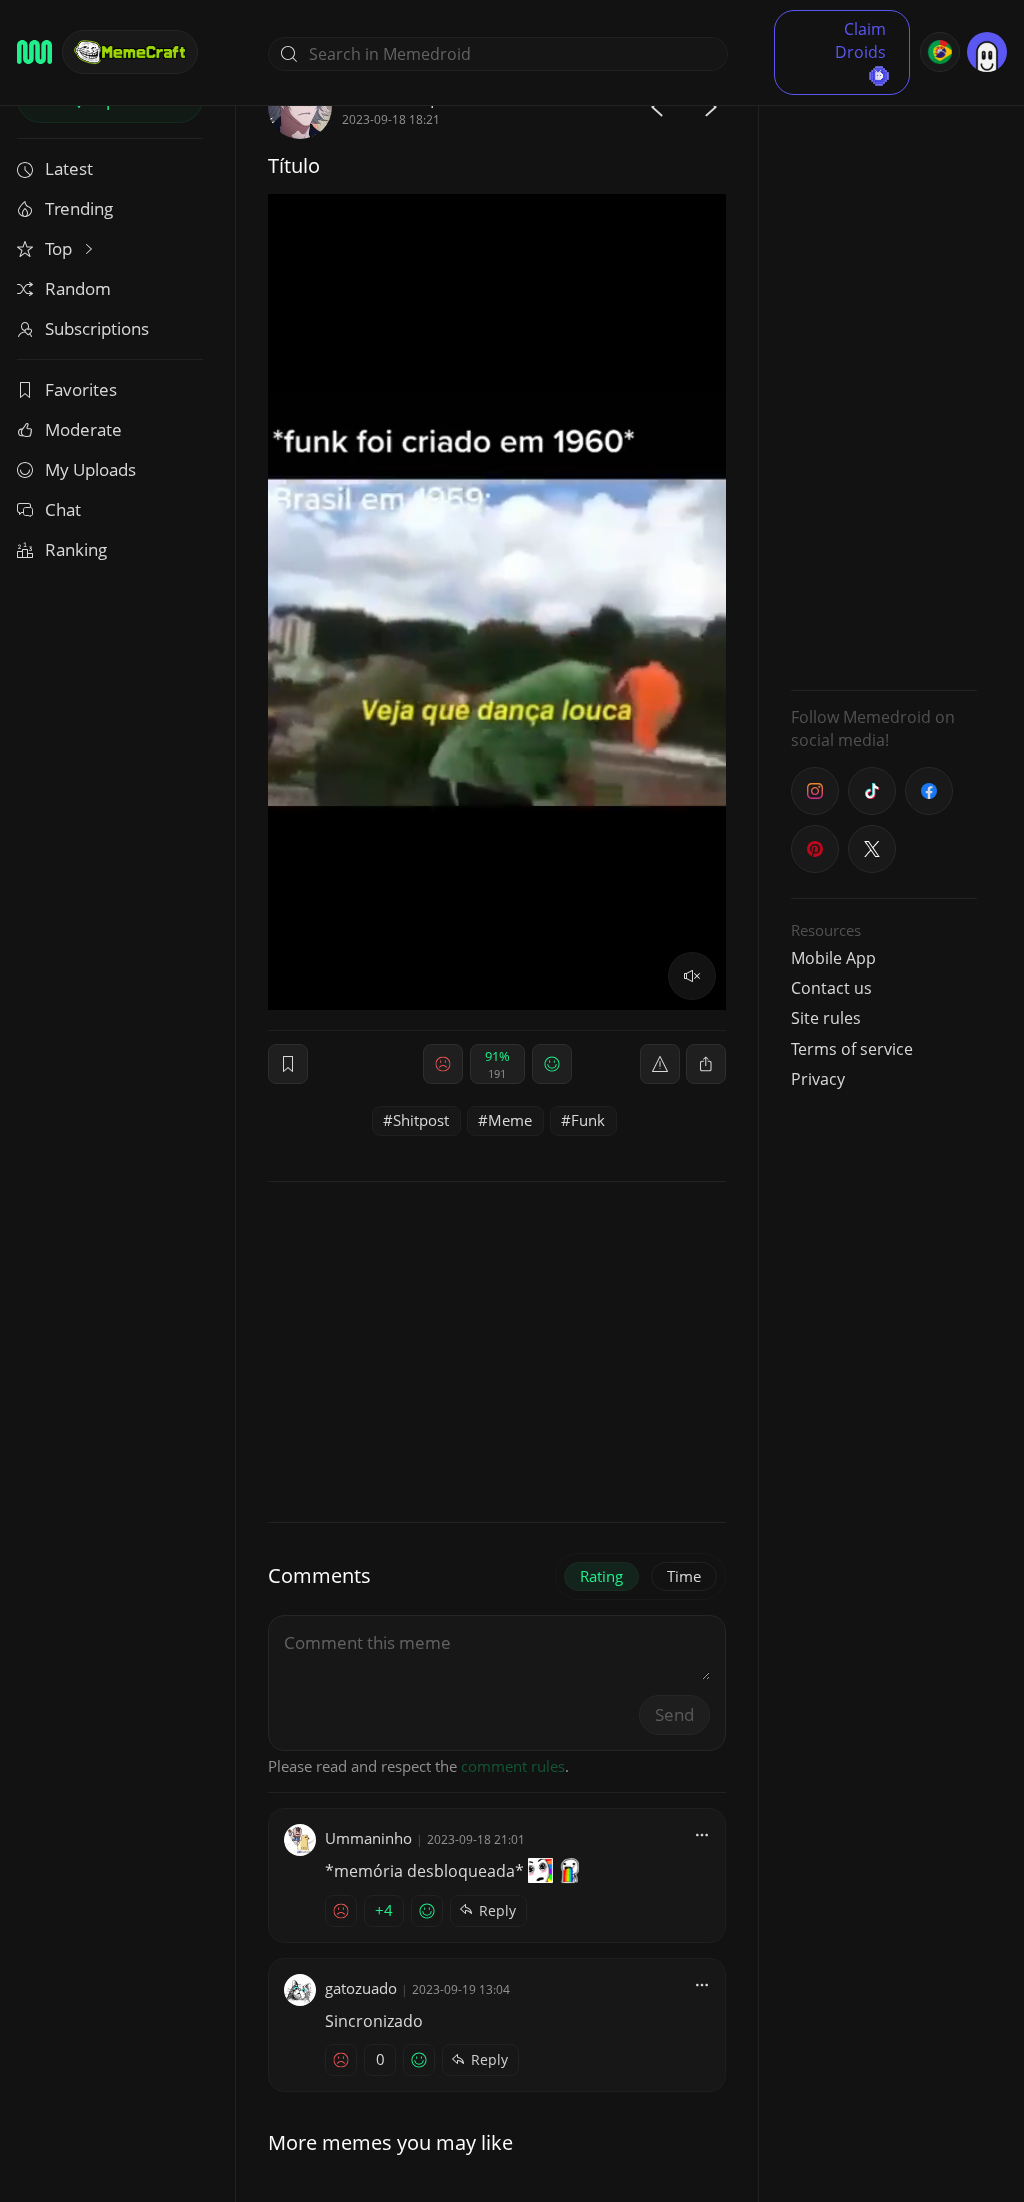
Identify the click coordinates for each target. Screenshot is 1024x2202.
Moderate (83, 429)
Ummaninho (368, 1838)
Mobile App (833, 958)
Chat (63, 509)
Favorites (81, 389)
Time (684, 1576)
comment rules (513, 1766)
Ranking (76, 549)
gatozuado (361, 1988)
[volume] (692, 976)
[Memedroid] (34, 52)
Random (78, 288)
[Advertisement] (884, 375)
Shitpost (421, 1120)
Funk (588, 1120)
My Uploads (90, 469)
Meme (510, 1120)
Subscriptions (97, 328)
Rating (601, 1576)
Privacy (818, 1079)
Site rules (826, 1018)
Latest (69, 168)
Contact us (831, 988)
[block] (706, 1064)
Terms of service (852, 1049)
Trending (79, 208)
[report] (660, 1064)
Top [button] (60, 248)
